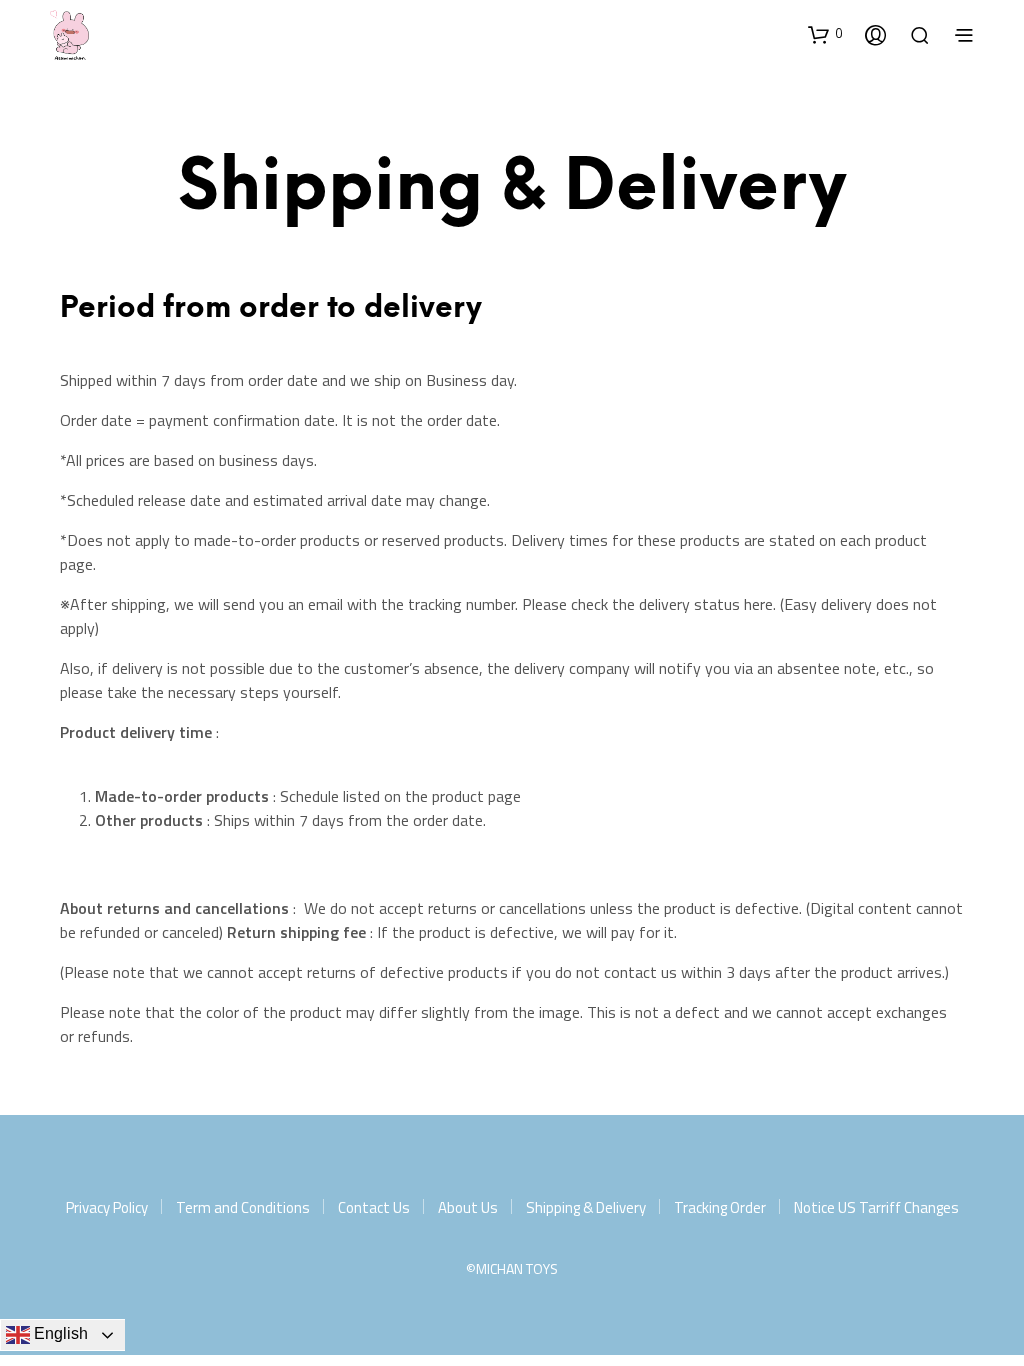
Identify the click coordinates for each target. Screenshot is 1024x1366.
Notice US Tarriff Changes (876, 1207)
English (59, 1333)
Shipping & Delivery (586, 1207)
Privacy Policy (107, 1207)
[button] (825, 34)
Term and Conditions (243, 1207)
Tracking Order (720, 1207)
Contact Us (374, 1207)
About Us (468, 1207)
